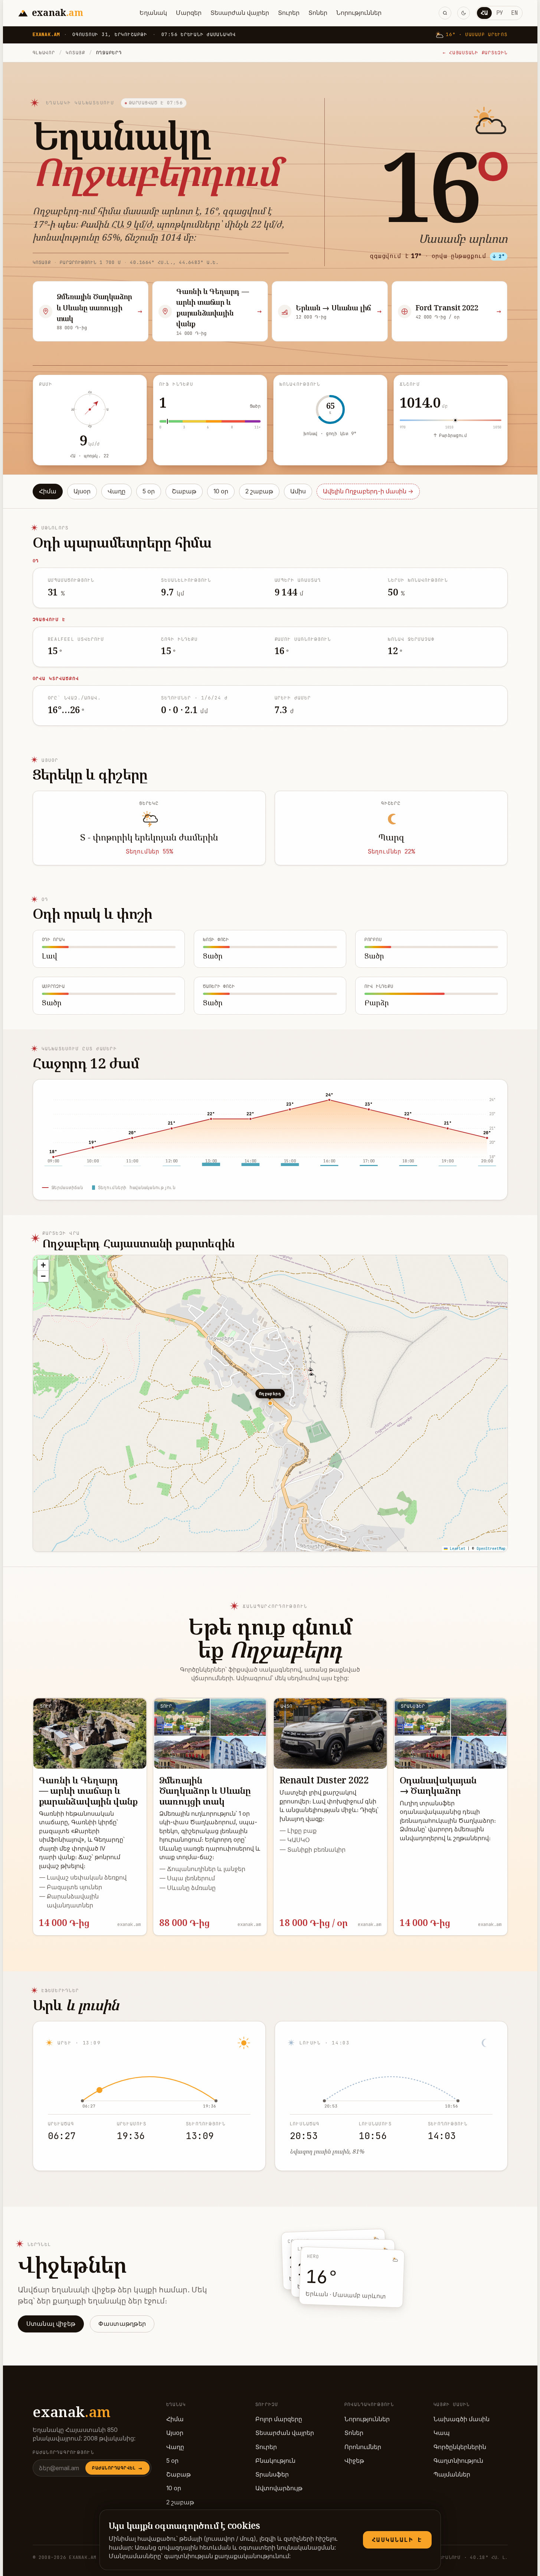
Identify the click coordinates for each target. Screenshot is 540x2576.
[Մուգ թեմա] (464, 13)
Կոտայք (75, 53)
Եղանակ (153, 13)
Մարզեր (189, 13)
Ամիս (298, 491)
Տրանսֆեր (272, 2474)
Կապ (442, 2433)
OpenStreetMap (491, 1549)
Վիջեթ (354, 2461)
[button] (43, 1265)
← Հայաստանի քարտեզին (475, 53)
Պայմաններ (452, 2474)
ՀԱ (484, 13)
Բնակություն (275, 2461)
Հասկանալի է (397, 2540)
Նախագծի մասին (462, 2419)
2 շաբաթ (259, 491)
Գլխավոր (44, 53)
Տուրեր (289, 13)
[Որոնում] (445, 13)
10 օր (221, 491)
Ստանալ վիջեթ (51, 2324)
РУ (500, 13)
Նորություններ (359, 13)
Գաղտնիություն (458, 2461)
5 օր (149, 491)
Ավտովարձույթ (279, 2488)
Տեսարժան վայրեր (240, 13)
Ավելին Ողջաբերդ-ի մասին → (368, 491)
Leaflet (456, 1549)
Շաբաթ (184, 491)
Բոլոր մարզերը (279, 2419)
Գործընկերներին (460, 2447)
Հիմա (48, 491)
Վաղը (117, 491)
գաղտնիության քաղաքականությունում (227, 2556)
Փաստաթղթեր (122, 2324)
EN (514, 13)
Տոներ (318, 13)
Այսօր (82, 491)
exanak (72, 2412)
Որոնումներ (363, 2447)
